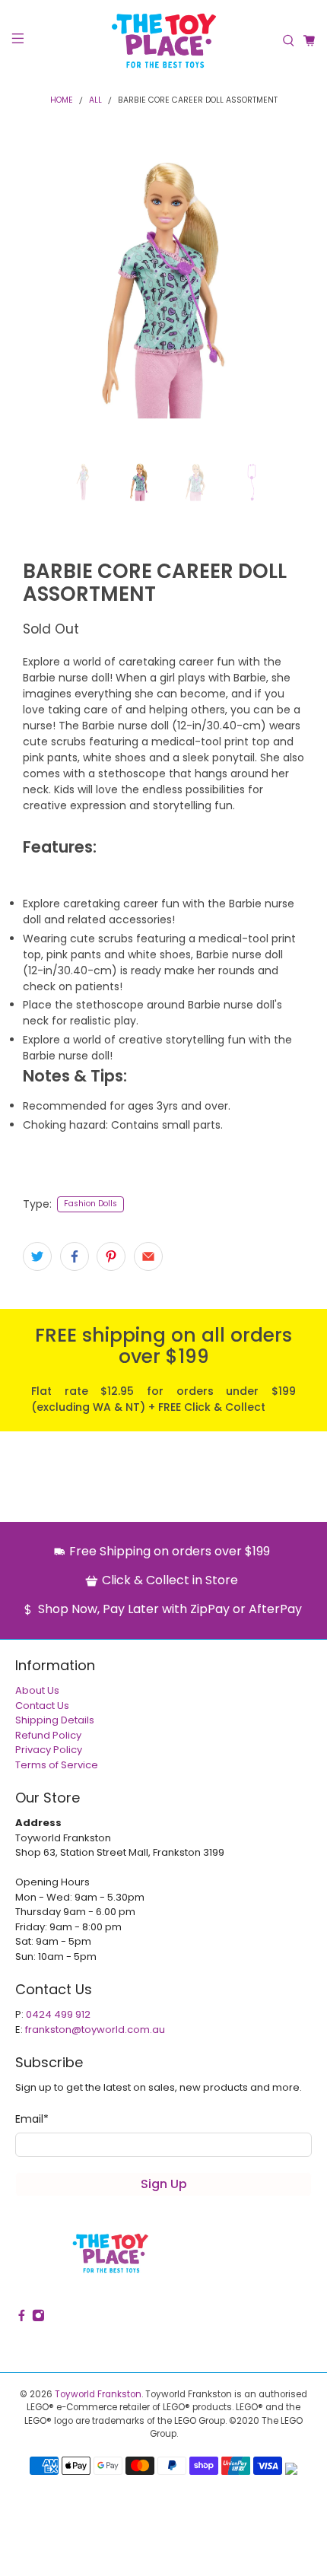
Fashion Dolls (90, 1204)
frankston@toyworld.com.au (95, 2030)
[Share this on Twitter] (37, 1256)
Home (62, 101)
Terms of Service (57, 1765)
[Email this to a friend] (148, 1256)
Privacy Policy (49, 1750)
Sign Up (164, 2184)
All (95, 101)
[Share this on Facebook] (75, 1256)
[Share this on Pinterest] (111, 1256)
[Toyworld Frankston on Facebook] (22, 2319)
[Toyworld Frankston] (164, 41)
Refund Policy (48, 1735)
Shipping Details (55, 1720)
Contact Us (42, 1706)
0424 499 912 (58, 2014)
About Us (37, 1690)
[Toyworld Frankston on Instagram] (38, 2319)
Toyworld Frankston (98, 2394)
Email (32, 2119)
